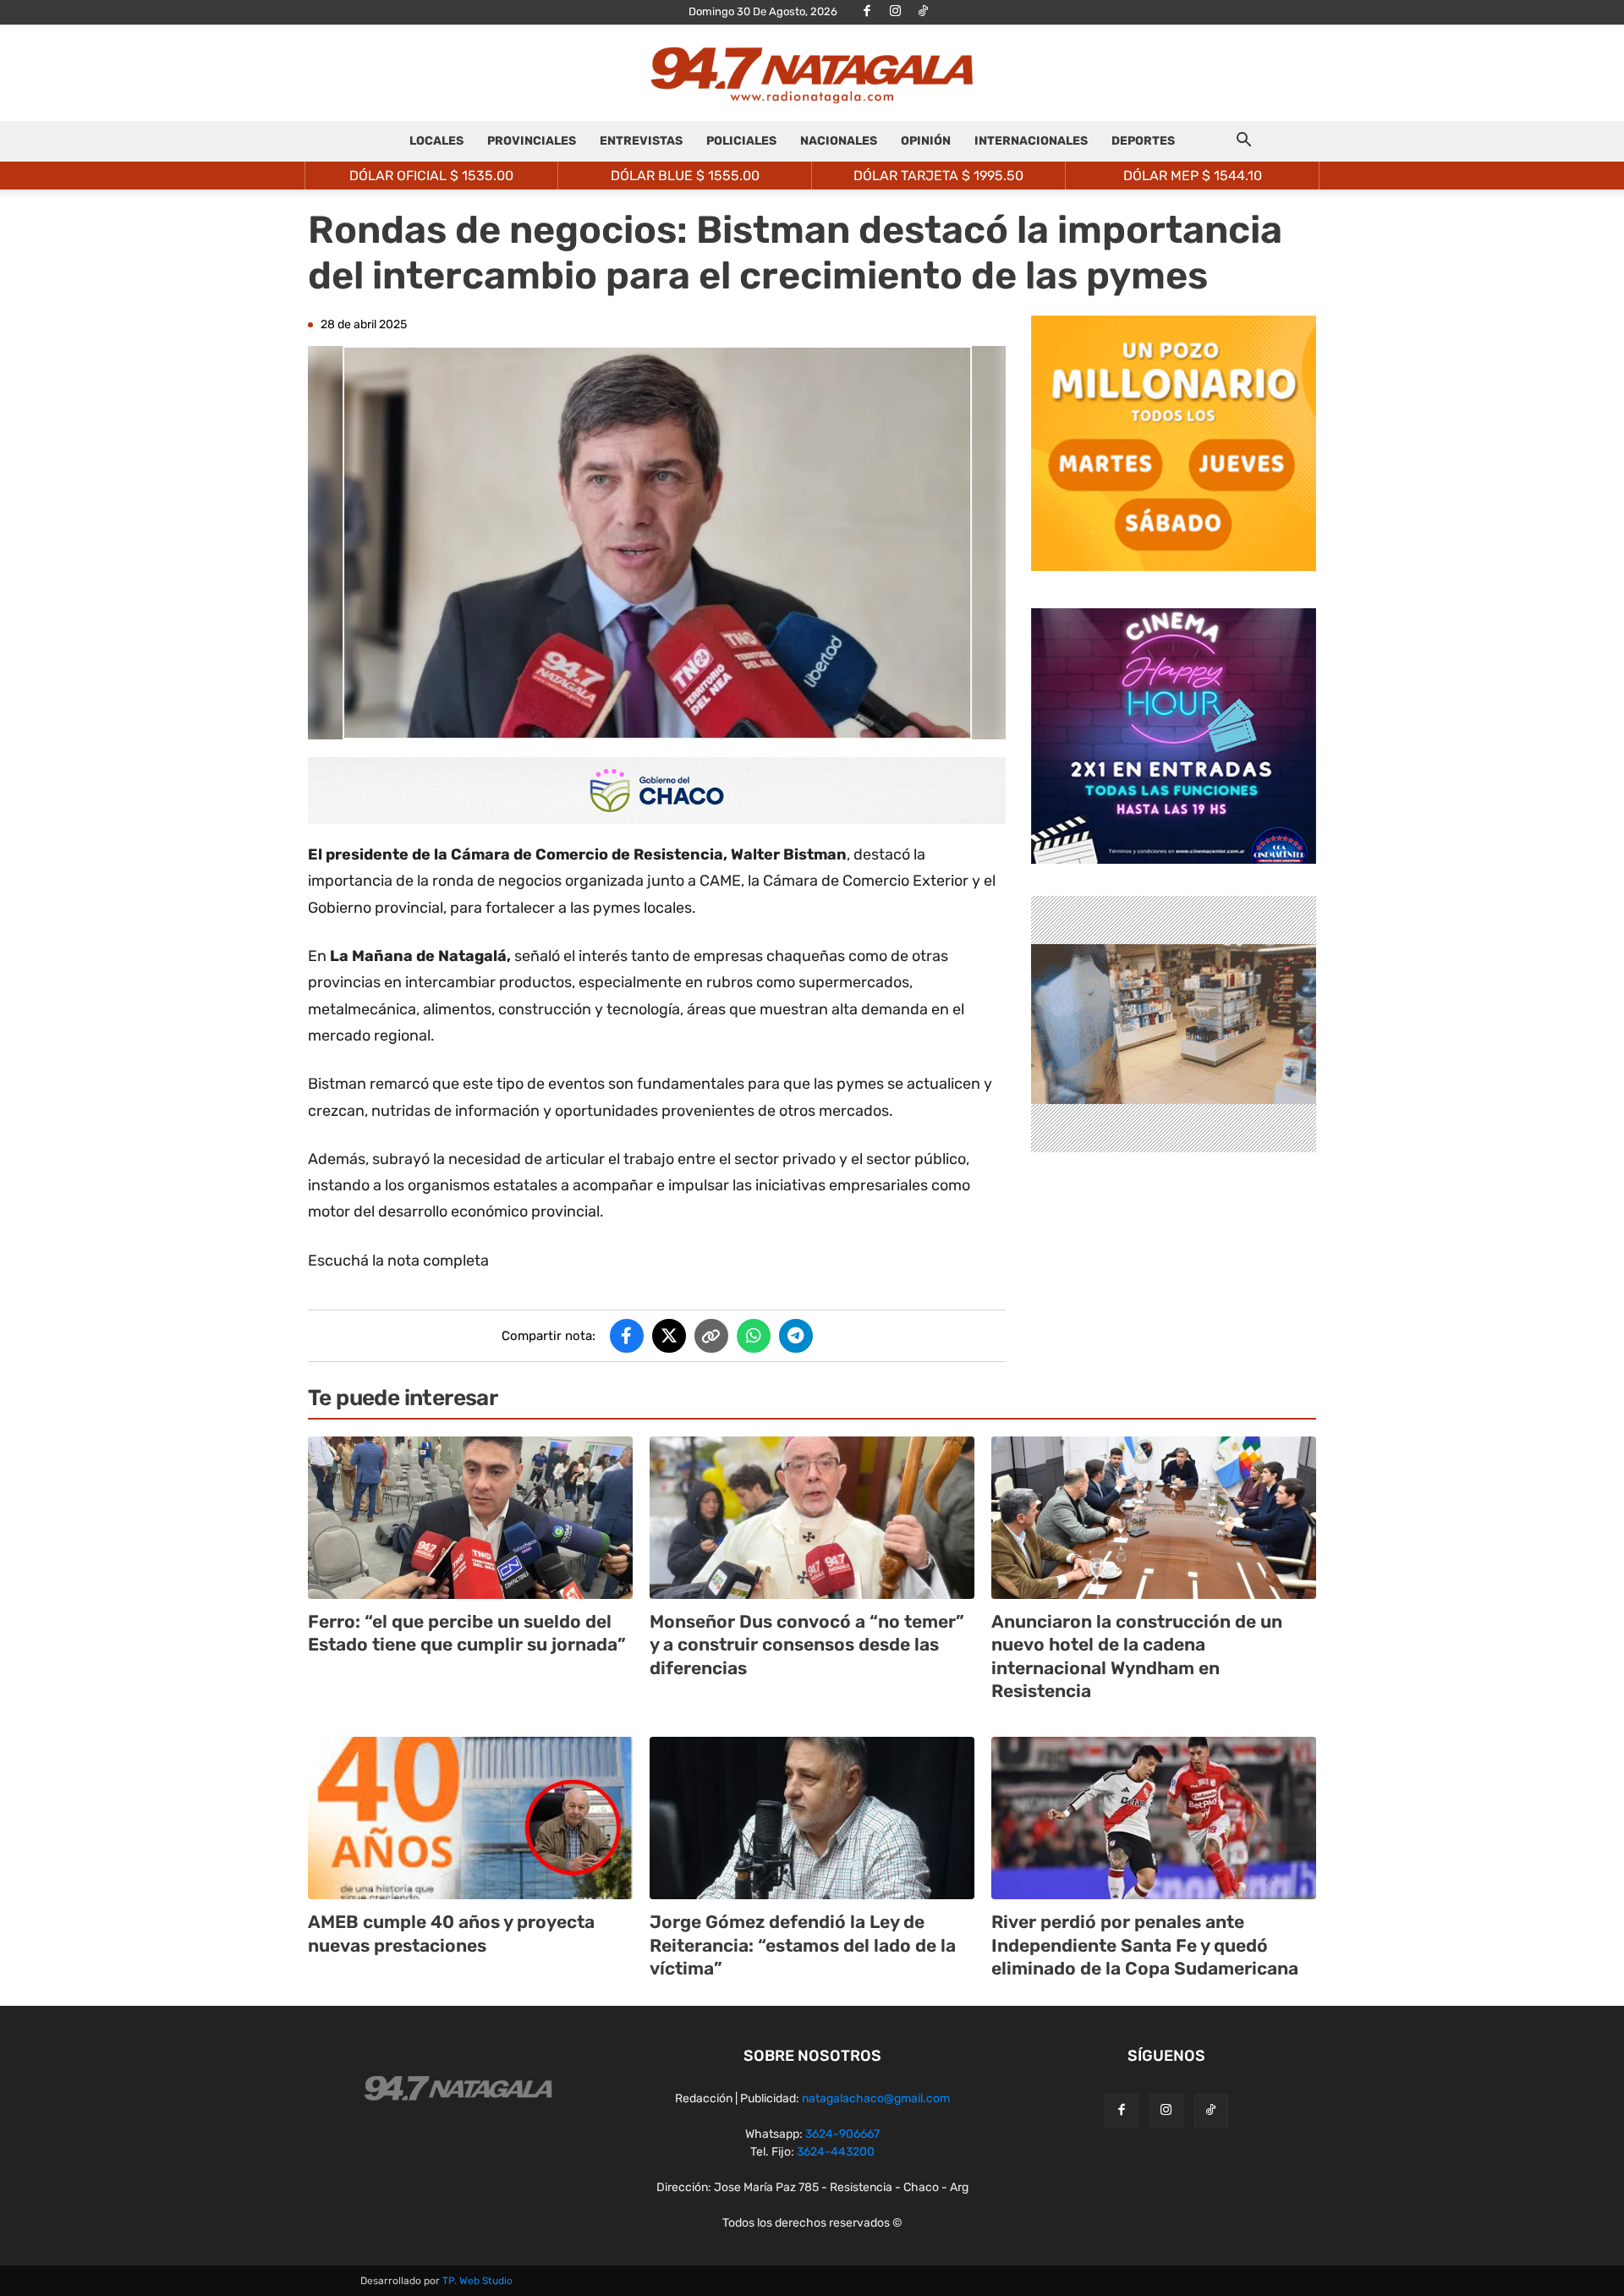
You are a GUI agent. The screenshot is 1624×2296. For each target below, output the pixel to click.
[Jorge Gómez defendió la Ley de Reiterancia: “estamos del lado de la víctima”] (812, 1818)
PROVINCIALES (532, 141)
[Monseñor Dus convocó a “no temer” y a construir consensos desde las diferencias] (812, 1518)
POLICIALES (741, 141)
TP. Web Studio (477, 2281)
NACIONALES (839, 141)
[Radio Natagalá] (812, 74)
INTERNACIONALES (1031, 141)
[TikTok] (923, 12)
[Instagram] (895, 12)
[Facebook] (867, 12)
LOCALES (436, 141)
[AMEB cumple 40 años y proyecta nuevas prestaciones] (470, 1818)
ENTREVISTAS (641, 141)
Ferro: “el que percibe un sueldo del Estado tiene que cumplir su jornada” (467, 1633)
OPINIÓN (926, 141)
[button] (1243, 143)
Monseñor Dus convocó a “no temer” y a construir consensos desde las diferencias (807, 1645)
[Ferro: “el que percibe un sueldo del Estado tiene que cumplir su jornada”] (470, 1518)
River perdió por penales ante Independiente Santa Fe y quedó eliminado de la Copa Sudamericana (1145, 1945)
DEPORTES (1143, 141)
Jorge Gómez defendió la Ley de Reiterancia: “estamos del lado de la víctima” (803, 1945)
